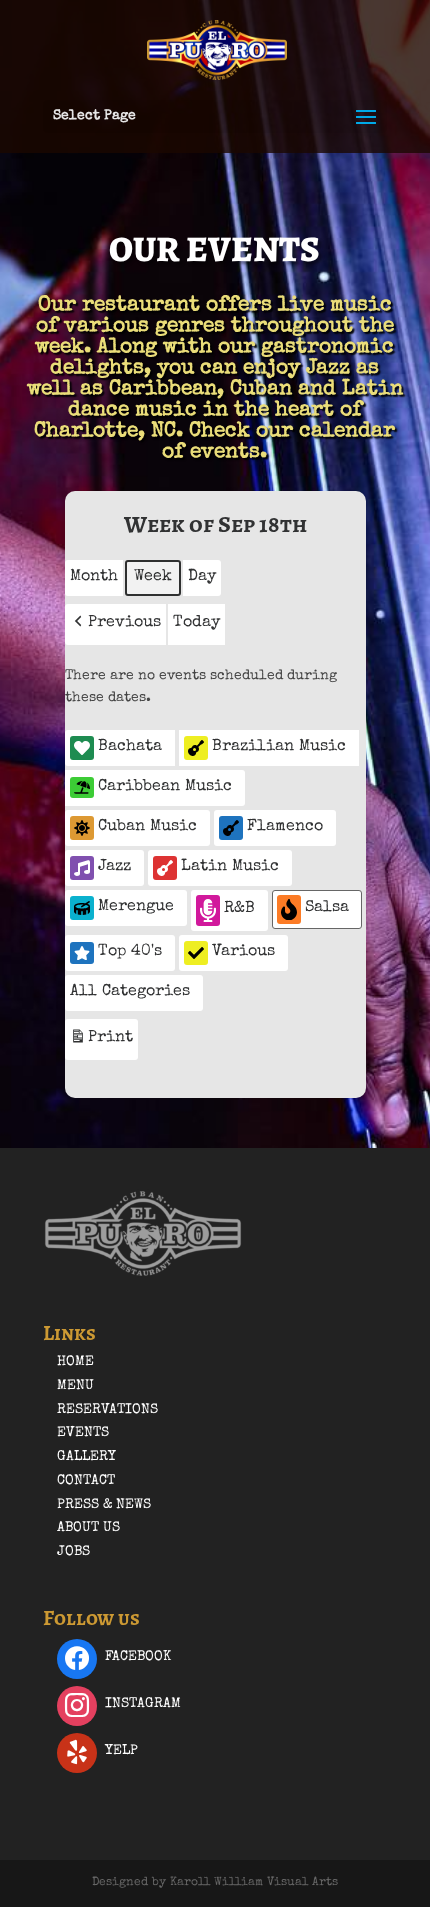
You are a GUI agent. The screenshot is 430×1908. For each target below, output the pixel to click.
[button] (115, 624)
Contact (86, 1481)
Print (101, 1044)
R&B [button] (239, 909)
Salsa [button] (327, 908)
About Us (88, 1528)
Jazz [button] (114, 867)
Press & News (104, 1505)
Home (75, 1362)
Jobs (73, 1552)
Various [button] (243, 952)
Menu (75, 1386)
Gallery (86, 1457)
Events (83, 1433)
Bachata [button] (130, 747)
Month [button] (94, 577)
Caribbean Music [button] (165, 787)
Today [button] (196, 623)
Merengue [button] (136, 907)
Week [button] (153, 577)
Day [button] (202, 577)
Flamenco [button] (285, 827)
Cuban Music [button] (147, 827)
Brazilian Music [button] (279, 747)
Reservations (107, 1410)
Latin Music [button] (230, 867)
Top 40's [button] (130, 952)
